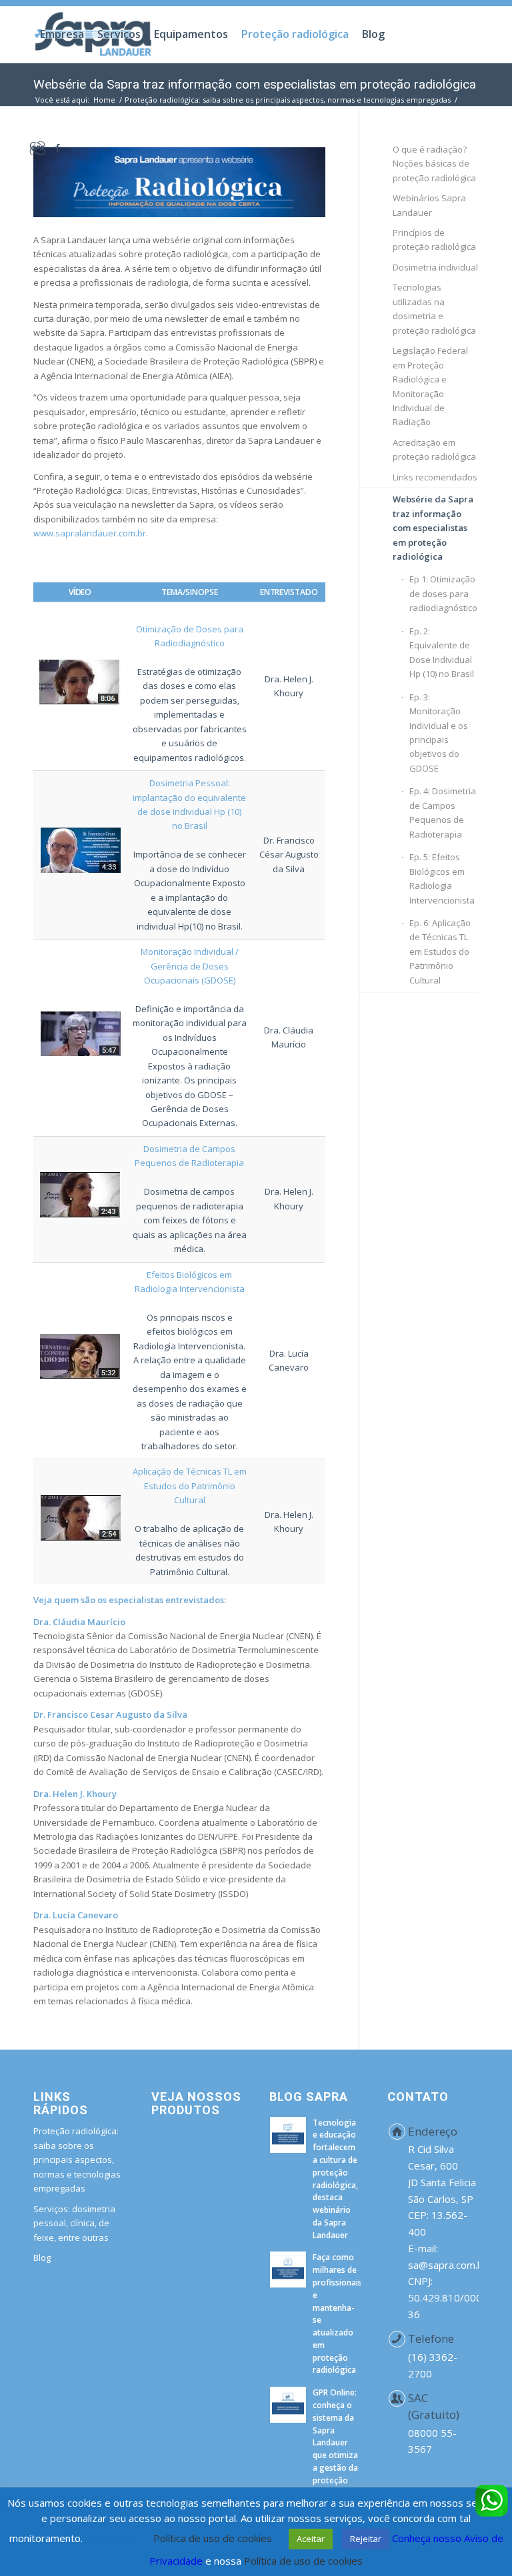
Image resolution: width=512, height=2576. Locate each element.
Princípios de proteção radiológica (434, 240)
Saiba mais (111, 2538)
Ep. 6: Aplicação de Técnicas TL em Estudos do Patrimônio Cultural (440, 952)
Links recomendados (435, 477)
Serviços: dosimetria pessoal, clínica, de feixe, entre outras (74, 2223)
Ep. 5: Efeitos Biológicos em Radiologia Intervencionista (442, 878)
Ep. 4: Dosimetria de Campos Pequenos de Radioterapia (443, 812)
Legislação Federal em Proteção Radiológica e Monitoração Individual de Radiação (430, 386)
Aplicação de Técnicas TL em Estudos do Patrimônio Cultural (190, 1486)
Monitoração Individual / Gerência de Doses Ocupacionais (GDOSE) (190, 966)
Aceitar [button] (311, 2539)
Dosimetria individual (435, 267)
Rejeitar (366, 2539)
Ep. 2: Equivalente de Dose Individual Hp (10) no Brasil (442, 652)
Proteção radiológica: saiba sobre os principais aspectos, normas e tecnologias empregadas (77, 2160)
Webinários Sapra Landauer (429, 205)
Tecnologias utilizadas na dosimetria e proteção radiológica (434, 309)
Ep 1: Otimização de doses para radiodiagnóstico (443, 593)
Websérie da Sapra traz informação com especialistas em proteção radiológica (433, 528)
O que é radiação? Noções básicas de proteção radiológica (434, 164)
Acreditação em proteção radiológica (434, 449)
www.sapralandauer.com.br (90, 533)
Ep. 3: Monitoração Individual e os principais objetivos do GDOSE (439, 733)
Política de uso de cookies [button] (213, 2538)
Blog (42, 2257)
